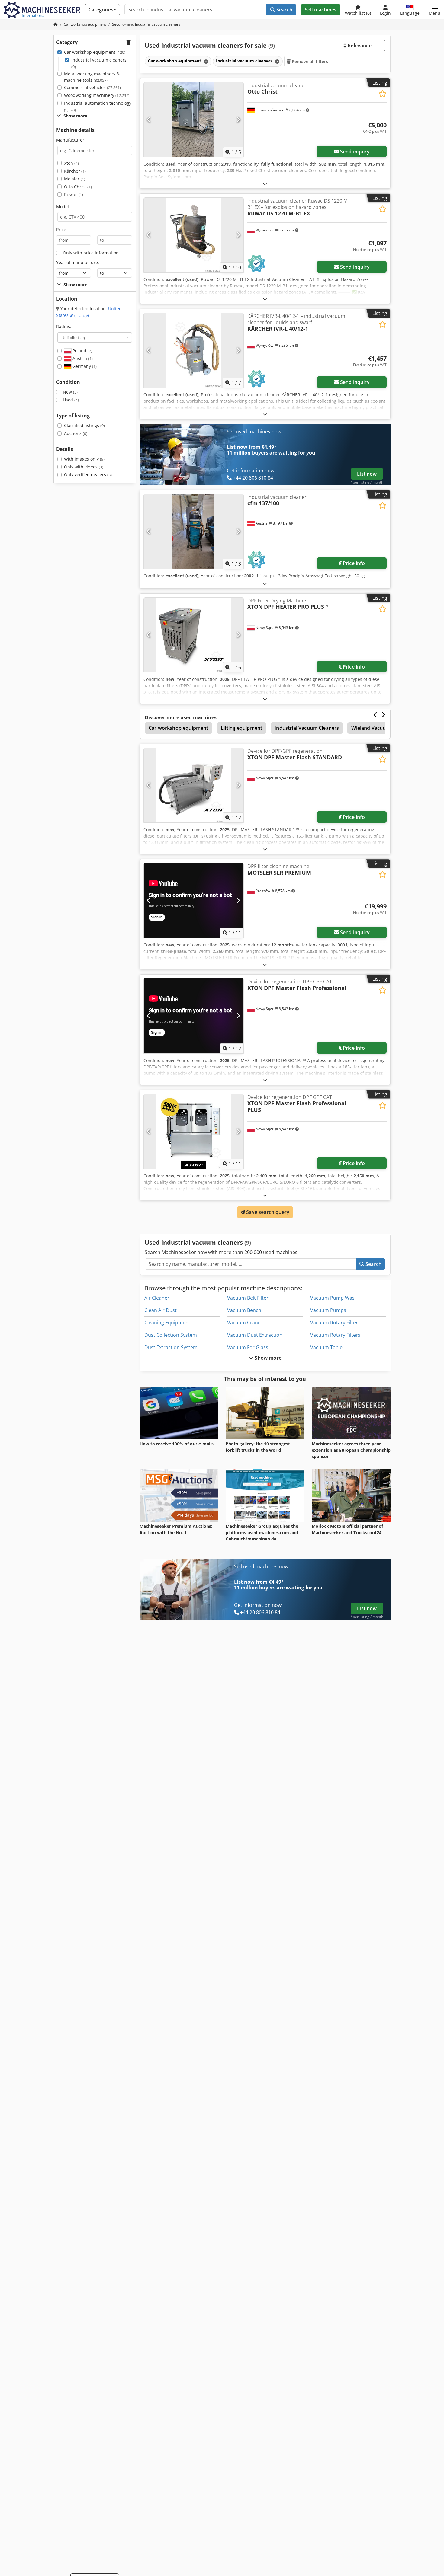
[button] (434, 10)
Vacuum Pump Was (332, 1298)
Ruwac (74, 195)
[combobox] (95, 337)
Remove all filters (309, 61)
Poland (82, 351)
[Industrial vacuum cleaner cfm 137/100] (194, 531)
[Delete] (205, 61)
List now (367, 474)
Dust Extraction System (171, 1347)
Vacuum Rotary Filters (335, 1335)
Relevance (359, 46)
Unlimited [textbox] (73, 337)
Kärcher (75, 171)
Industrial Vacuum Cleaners (307, 728)
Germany (84, 366)
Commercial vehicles (92, 87)
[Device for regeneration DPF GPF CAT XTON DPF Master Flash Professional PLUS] (194, 1131)
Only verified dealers (88, 475)
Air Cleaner (157, 1298)
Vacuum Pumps (328, 1310)
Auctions (76, 433)
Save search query (267, 1212)
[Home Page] (56, 24)
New (70, 392)
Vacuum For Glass (248, 1347)
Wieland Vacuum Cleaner (380, 728)
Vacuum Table (326, 1347)
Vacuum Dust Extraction (255, 1335)
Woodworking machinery (97, 95)
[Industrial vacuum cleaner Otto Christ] (194, 120)
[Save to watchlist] (383, 94)
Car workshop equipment (95, 52)
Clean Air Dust (161, 1310)
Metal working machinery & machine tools (92, 77)
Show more (267, 1358)
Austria (82, 358)
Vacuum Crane (244, 1323)
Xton (71, 163)
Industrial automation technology (98, 106)
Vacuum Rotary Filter (334, 1323)
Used (71, 400)
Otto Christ (78, 187)
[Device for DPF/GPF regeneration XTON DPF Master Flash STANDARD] (194, 785)
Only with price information (91, 253)
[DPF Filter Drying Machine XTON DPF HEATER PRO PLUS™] (194, 635)
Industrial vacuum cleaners (99, 63)
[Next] (238, 120)
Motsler (75, 179)
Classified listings (84, 425)
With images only (84, 459)
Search (284, 10)
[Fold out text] (265, 184)
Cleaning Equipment (167, 1323)
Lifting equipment (242, 728)
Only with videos (84, 467)
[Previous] (149, 120)
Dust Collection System (171, 1335)
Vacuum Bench (244, 1310)
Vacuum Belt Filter (248, 1298)
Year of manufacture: (78, 262)
